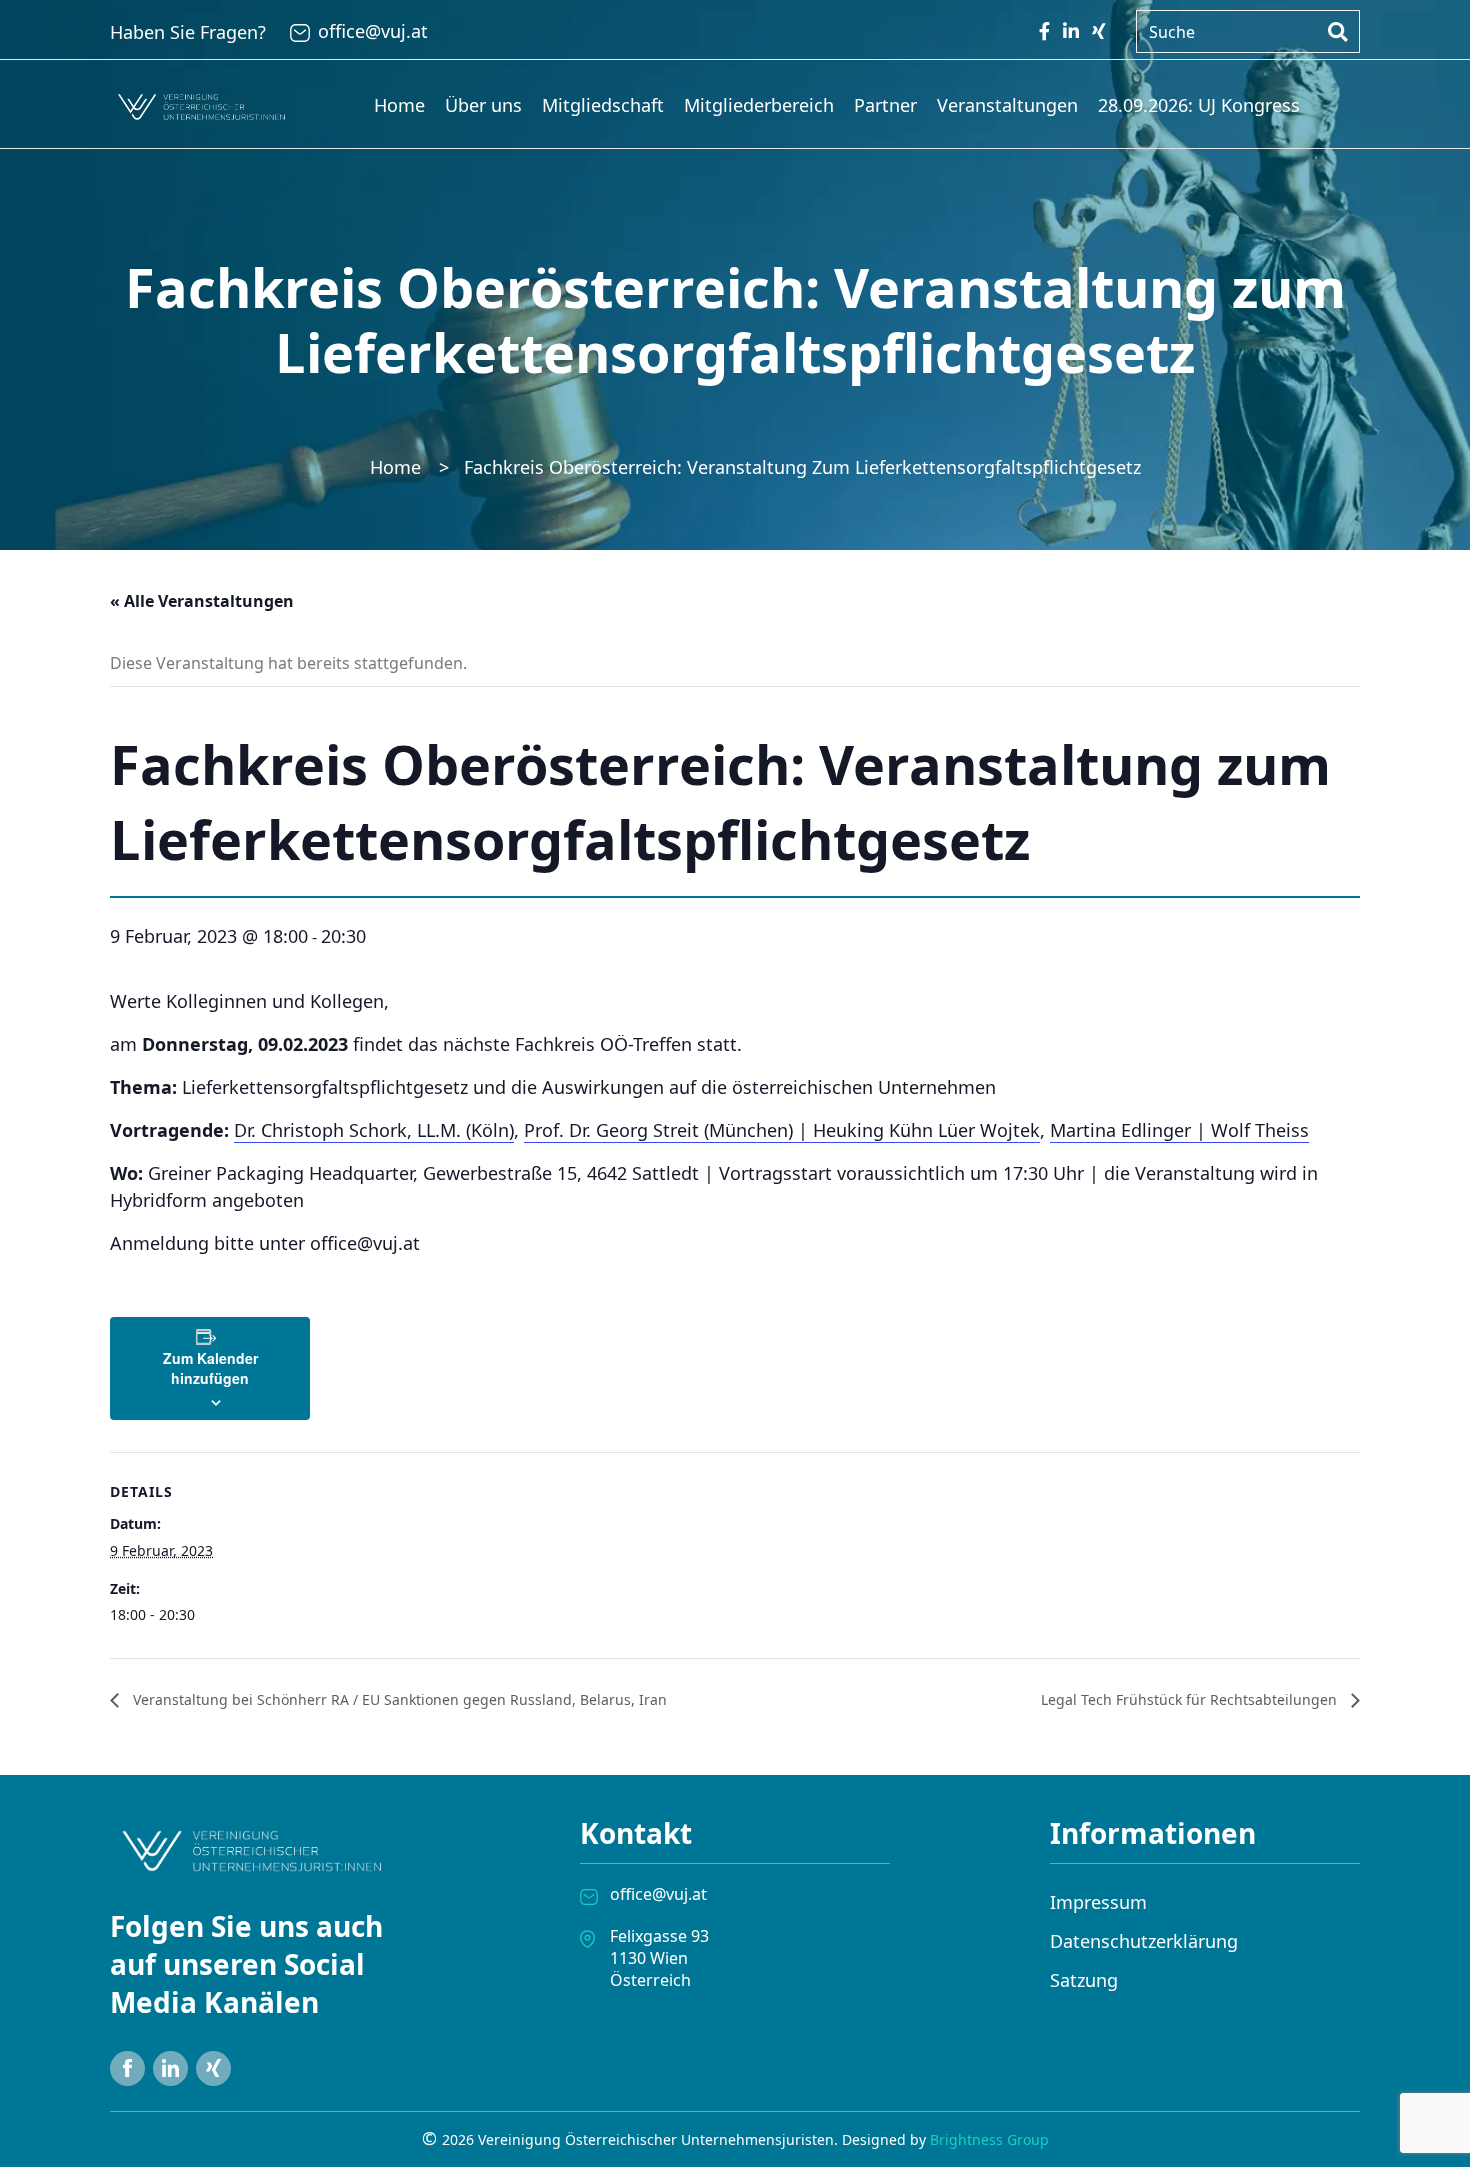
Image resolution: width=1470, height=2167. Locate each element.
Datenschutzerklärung (1144, 1941)
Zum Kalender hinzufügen (210, 1368)
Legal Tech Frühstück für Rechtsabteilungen (1191, 1699)
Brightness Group (989, 2139)
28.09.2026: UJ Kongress (1199, 105)
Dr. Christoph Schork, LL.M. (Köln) (374, 1130)
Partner (885, 105)
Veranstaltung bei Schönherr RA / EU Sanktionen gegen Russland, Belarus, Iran (398, 1699)
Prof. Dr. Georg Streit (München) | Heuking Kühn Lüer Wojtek (782, 1130)
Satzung (1084, 1980)
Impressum (1098, 1902)
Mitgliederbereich (759, 105)
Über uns (483, 105)
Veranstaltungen (1007, 105)
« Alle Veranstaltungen (202, 601)
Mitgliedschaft (603, 105)
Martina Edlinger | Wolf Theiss (1179, 1130)
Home (399, 105)
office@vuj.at (373, 31)
